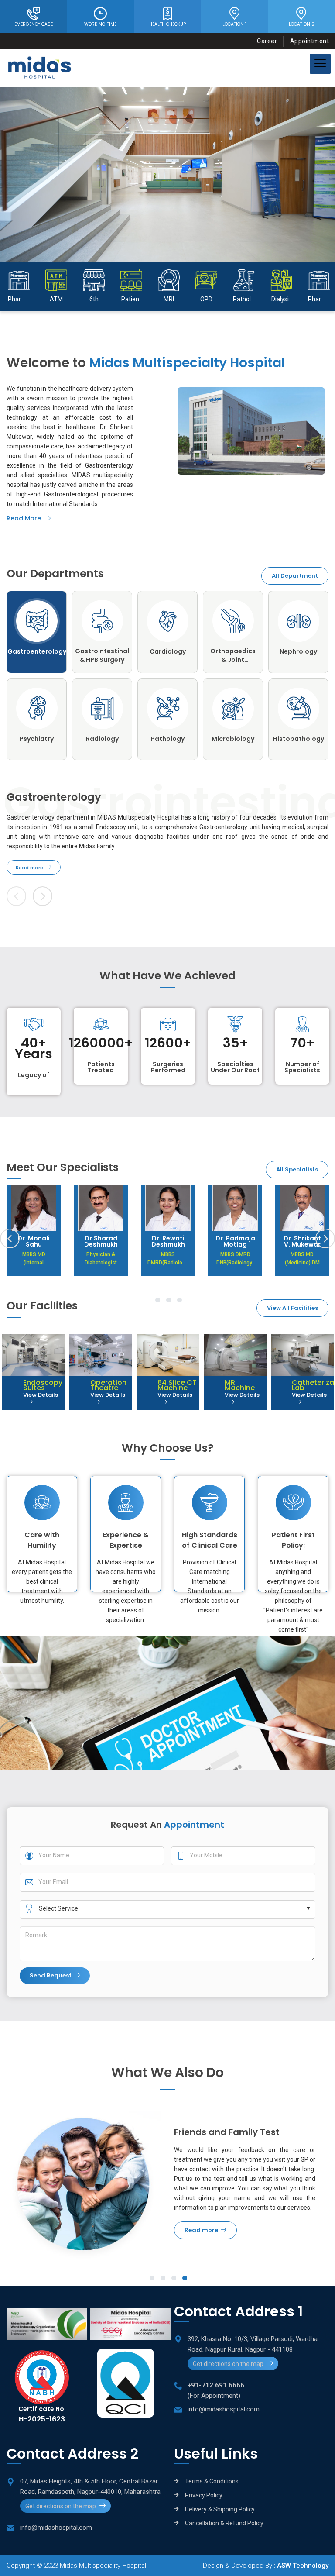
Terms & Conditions (212, 2481)
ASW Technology (303, 2566)
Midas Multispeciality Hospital (103, 2566)
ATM (288, 299)
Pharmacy (254, 299)
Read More (24, 518)
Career (267, 41)
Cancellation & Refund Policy (224, 2523)
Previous (10, 1238)
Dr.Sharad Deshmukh (34, 1241)
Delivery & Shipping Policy (220, 2509)
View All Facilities (292, 1308)
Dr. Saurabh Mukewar (303, 1241)
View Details (20, 1395)
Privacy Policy (204, 2495)
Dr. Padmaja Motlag (168, 1241)
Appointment (310, 41)
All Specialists (297, 1169)
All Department (295, 576)
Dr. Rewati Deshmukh (101, 1241)
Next (43, 896)
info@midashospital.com (224, 2409)
